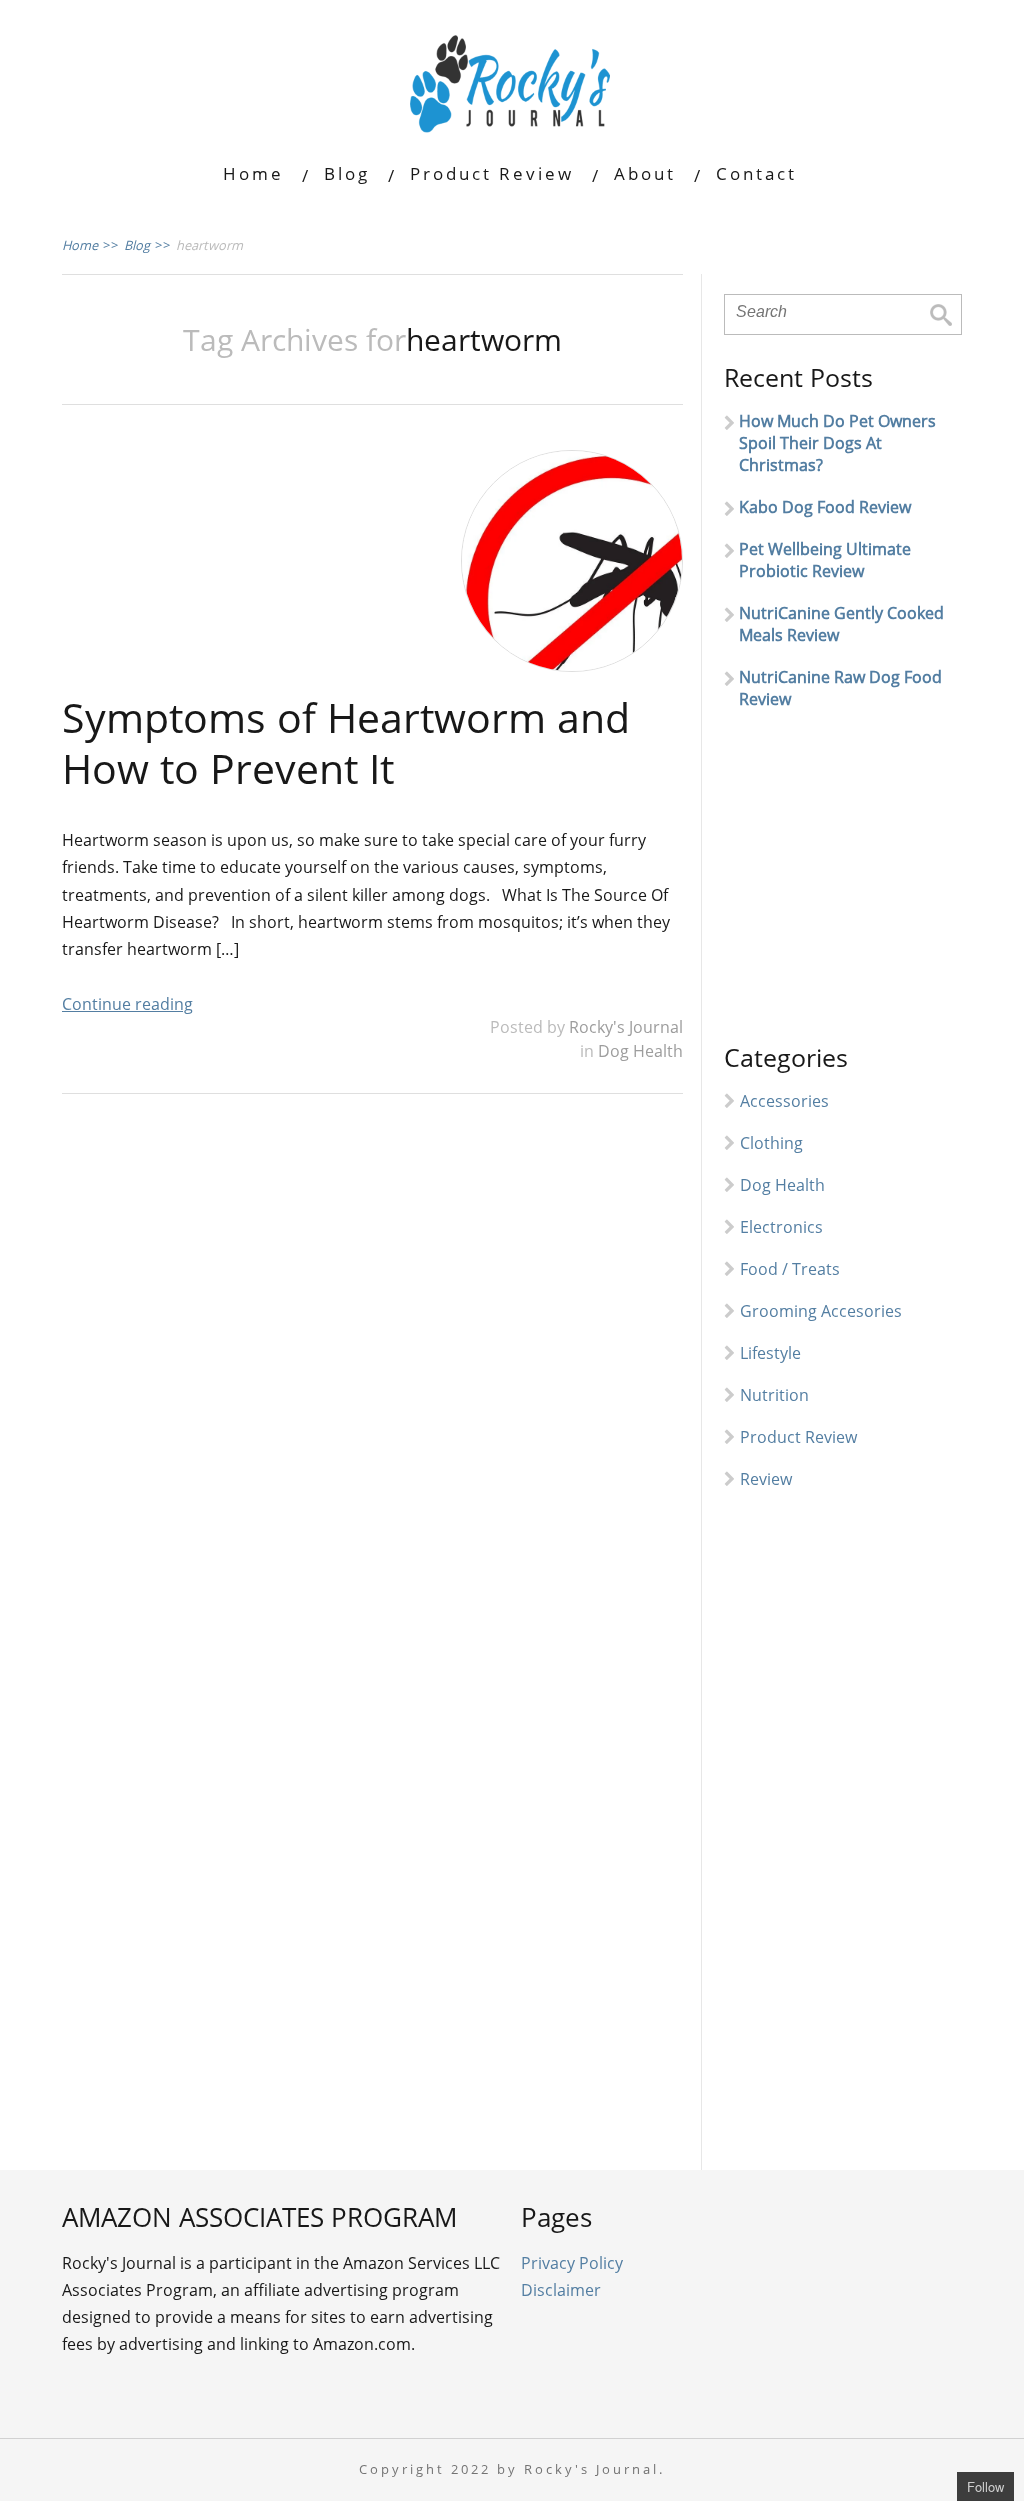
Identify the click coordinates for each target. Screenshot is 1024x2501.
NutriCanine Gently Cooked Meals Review (841, 624)
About (645, 173)
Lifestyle (770, 1353)
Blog (347, 173)
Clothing (771, 1143)
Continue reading (127, 1004)
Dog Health (640, 1051)
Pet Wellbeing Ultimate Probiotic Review (825, 560)
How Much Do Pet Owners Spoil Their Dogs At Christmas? (837, 443)
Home (253, 173)
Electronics (781, 1227)
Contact (756, 173)
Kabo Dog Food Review (825, 507)
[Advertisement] (874, 885)
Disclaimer (561, 2290)
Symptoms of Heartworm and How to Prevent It (346, 742)
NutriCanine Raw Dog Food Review (840, 688)
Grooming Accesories (821, 1311)
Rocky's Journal (626, 1027)
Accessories (784, 1101)
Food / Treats (790, 1269)
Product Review (492, 173)
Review (766, 1479)
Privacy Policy (572, 2263)
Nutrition (774, 1395)
